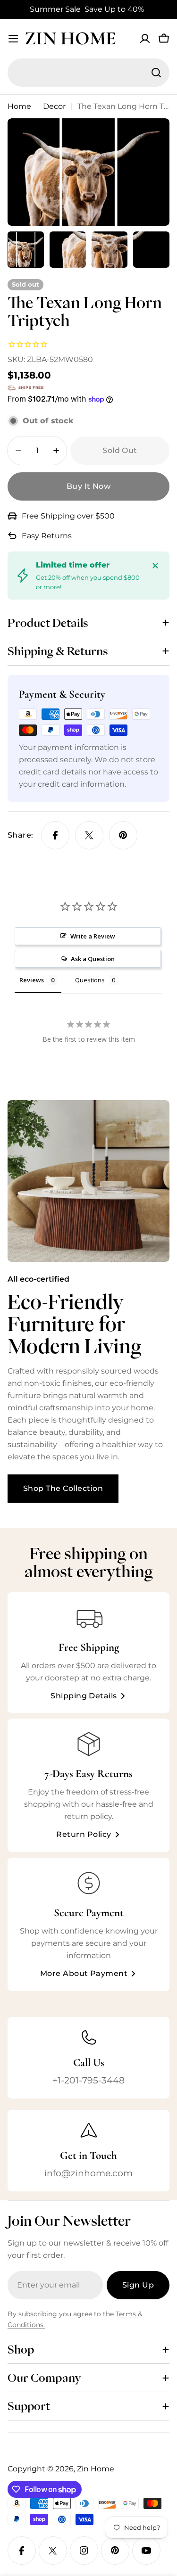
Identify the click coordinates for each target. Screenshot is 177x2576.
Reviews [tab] (32, 980)
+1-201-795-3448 (88, 2080)
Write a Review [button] (93, 936)
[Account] (145, 39)
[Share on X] (89, 835)
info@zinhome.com (88, 2173)
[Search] (156, 73)
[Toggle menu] (13, 39)
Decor (54, 106)
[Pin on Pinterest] (123, 835)
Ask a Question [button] (93, 959)
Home (19, 106)
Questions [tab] (90, 980)
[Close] (155, 566)
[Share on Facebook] (55, 835)
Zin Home (70, 38)
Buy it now (89, 486)
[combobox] (88, 73)
